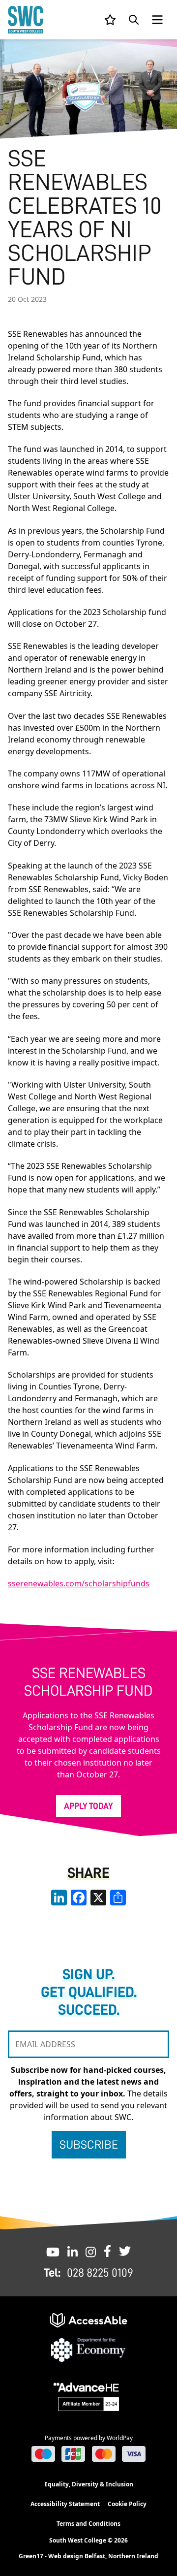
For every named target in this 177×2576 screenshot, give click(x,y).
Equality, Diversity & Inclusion (89, 2484)
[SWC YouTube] (53, 2251)
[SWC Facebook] (107, 2251)
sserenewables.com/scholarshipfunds (79, 1583)
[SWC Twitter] (125, 2251)
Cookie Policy (127, 2504)
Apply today (88, 1806)
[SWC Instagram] (91, 2251)
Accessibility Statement (65, 2504)
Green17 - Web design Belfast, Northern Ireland (88, 2556)
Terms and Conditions (88, 2524)
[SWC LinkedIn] (73, 2251)
